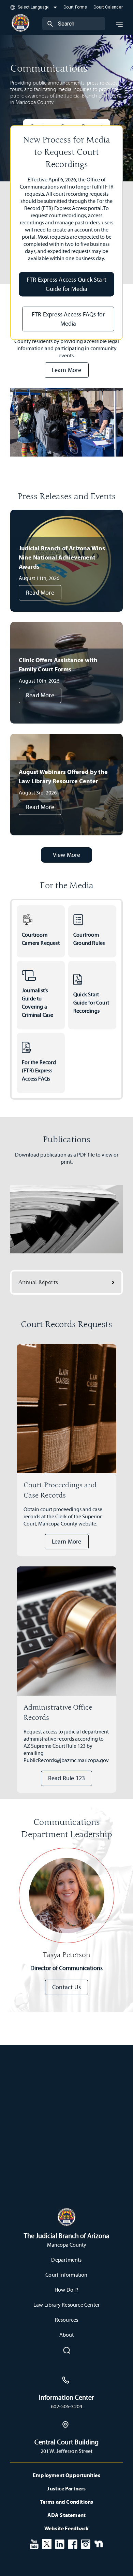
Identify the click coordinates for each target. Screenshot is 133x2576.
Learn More (67, 1542)
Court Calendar (108, 7)
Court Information (66, 2275)
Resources (67, 2320)
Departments (66, 2260)
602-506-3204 (66, 2406)
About (67, 2335)
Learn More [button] (67, 370)
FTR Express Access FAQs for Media (68, 319)
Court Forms (75, 7)
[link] (41, 931)
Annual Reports (38, 1282)
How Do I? (66, 2290)
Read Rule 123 (67, 1778)
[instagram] (86, 2543)
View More (67, 855)
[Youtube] (34, 2543)
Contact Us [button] (66, 1987)
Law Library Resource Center (66, 2305)
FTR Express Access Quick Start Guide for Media (66, 284)
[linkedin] (60, 2543)
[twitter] (47, 2543)
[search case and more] (50, 24)
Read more (40, 593)
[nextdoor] (99, 2543)
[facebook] (73, 2543)
